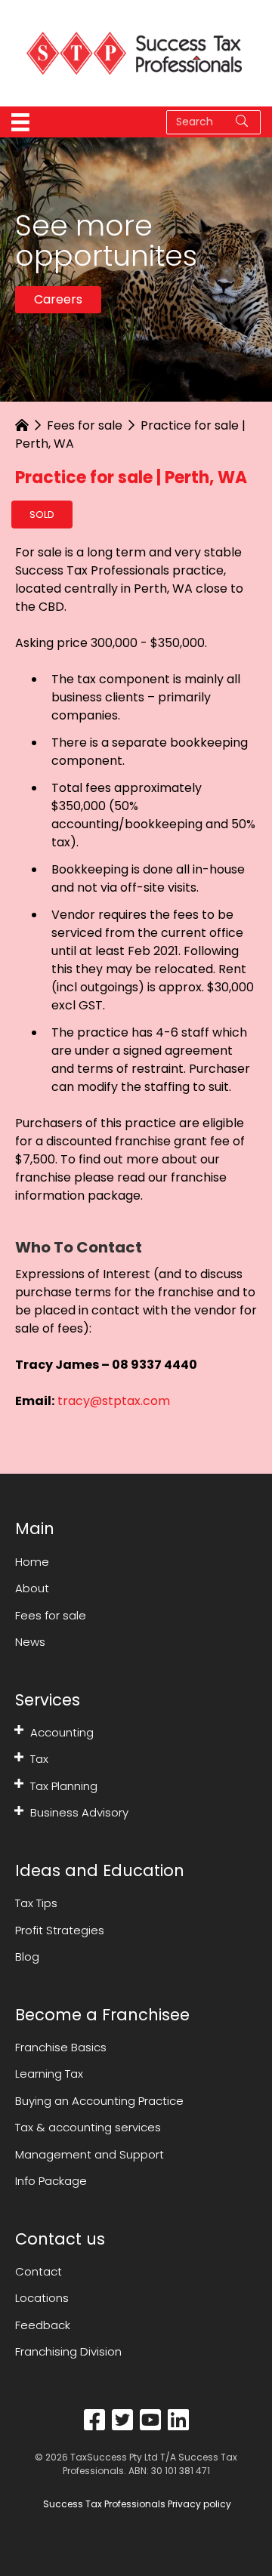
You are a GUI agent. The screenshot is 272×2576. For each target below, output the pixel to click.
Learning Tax (49, 2074)
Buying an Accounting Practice (99, 2101)
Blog (27, 1957)
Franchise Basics (61, 2047)
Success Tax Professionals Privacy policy (136, 2504)
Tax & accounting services (88, 2127)
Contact (39, 2271)
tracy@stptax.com (114, 1401)
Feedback (43, 2325)
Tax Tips (36, 1903)
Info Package (51, 2181)
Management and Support (90, 2154)
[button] (19, 1730)
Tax (39, 1759)
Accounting (62, 1732)
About (32, 1588)
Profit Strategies (60, 1930)
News (30, 1642)
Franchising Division (68, 2351)
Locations (42, 2298)
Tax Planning (64, 1786)
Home (32, 1562)
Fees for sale (85, 425)
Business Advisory (79, 1812)
